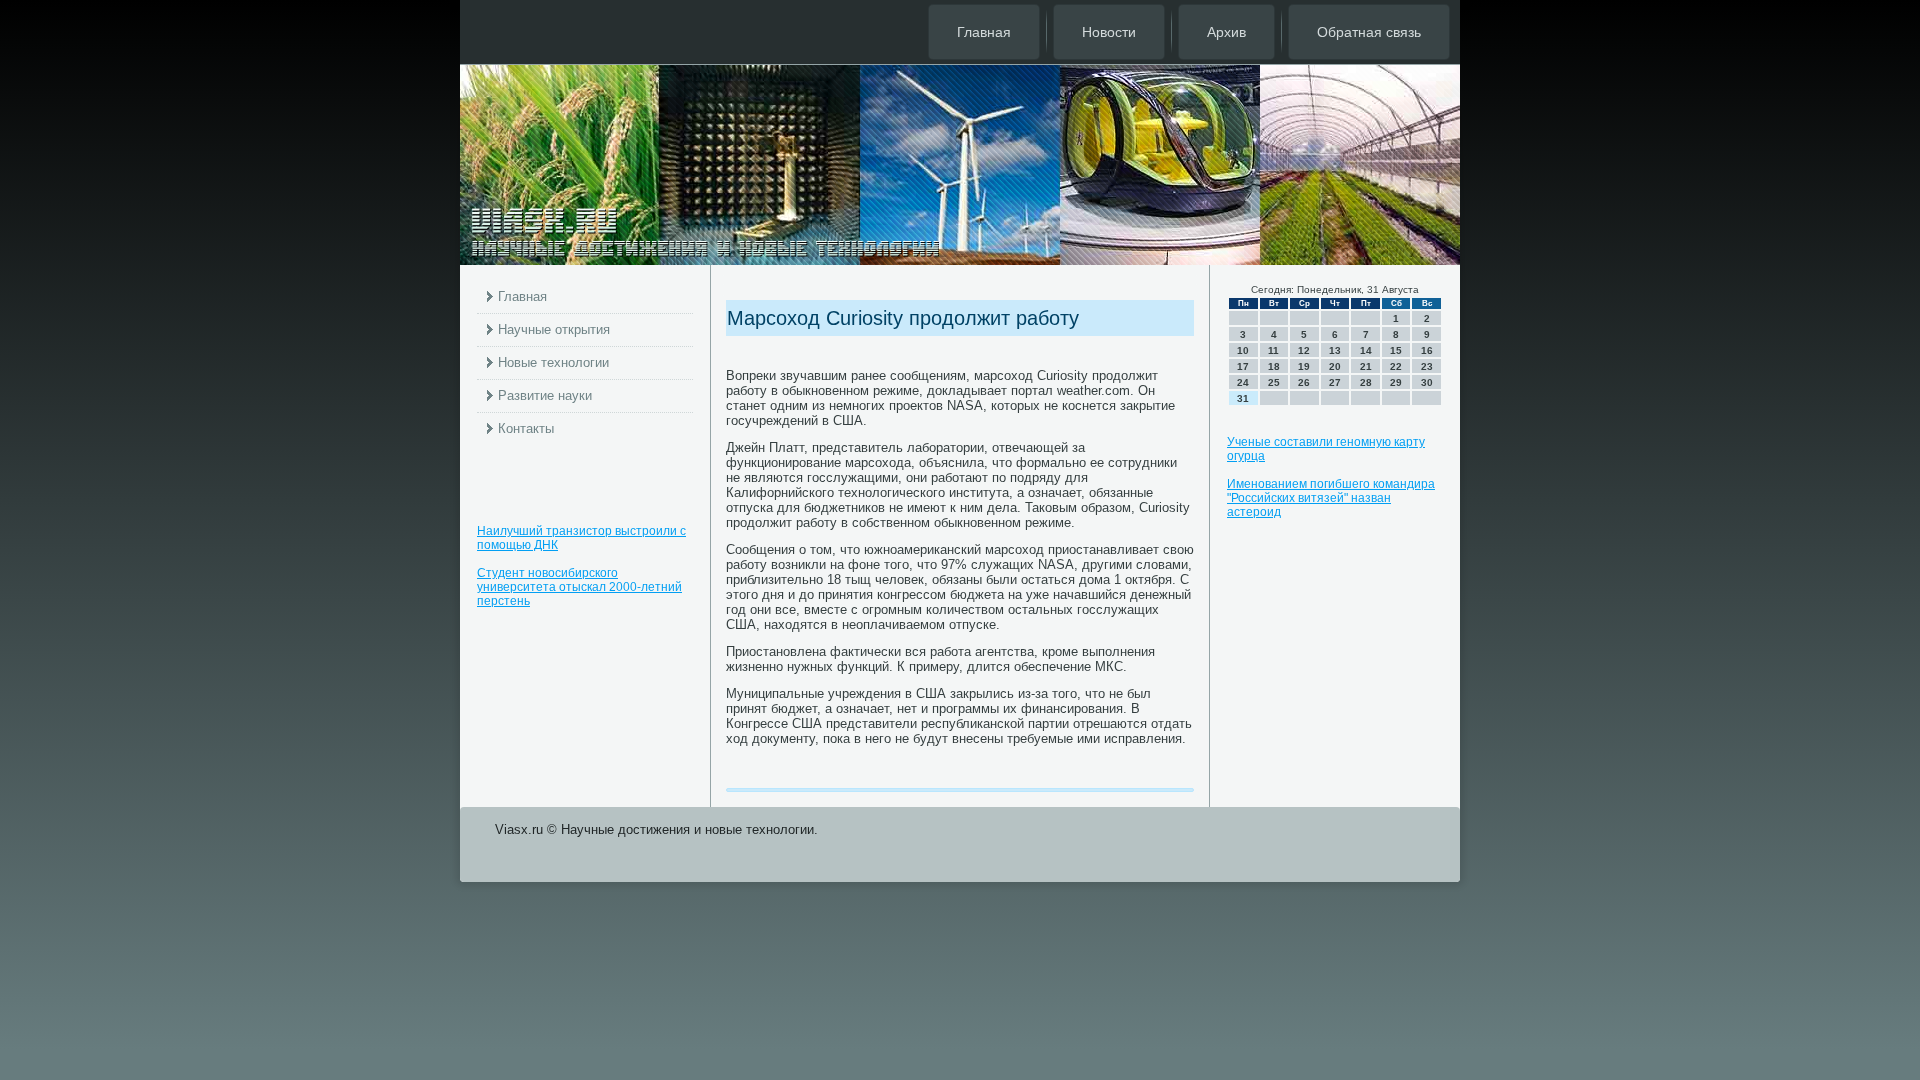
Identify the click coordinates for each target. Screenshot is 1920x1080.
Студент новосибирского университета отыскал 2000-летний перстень (579, 587)
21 (1366, 366)
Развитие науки (545, 395)
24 (1243, 382)
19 (1304, 366)
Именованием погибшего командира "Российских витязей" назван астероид (1331, 498)
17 (1243, 366)
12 (1304, 350)
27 (1335, 382)
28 (1366, 382)
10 (1243, 350)
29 (1396, 382)
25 (1274, 382)
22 (1396, 366)
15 (1396, 350)
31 (1243, 398)
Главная (984, 32)
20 (1335, 366)
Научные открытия (554, 329)
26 (1304, 382)
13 (1335, 350)
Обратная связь (1369, 32)
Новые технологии (553, 362)
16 (1427, 350)
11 (1273, 350)
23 (1427, 366)
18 (1274, 366)
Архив (1226, 32)
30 (1427, 382)
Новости (1109, 32)
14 (1366, 350)
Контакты (526, 428)
